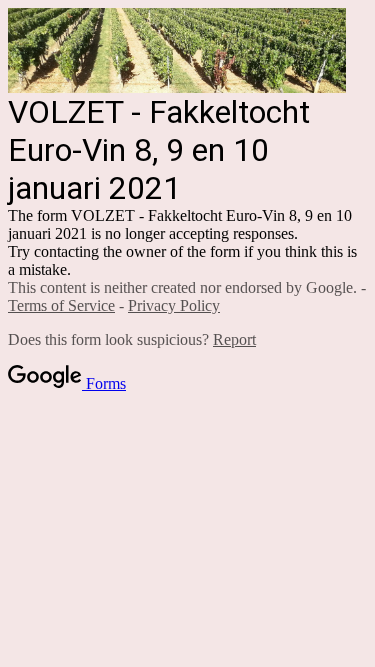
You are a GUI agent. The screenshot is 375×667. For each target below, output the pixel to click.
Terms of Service (61, 305)
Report (234, 339)
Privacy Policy (174, 305)
